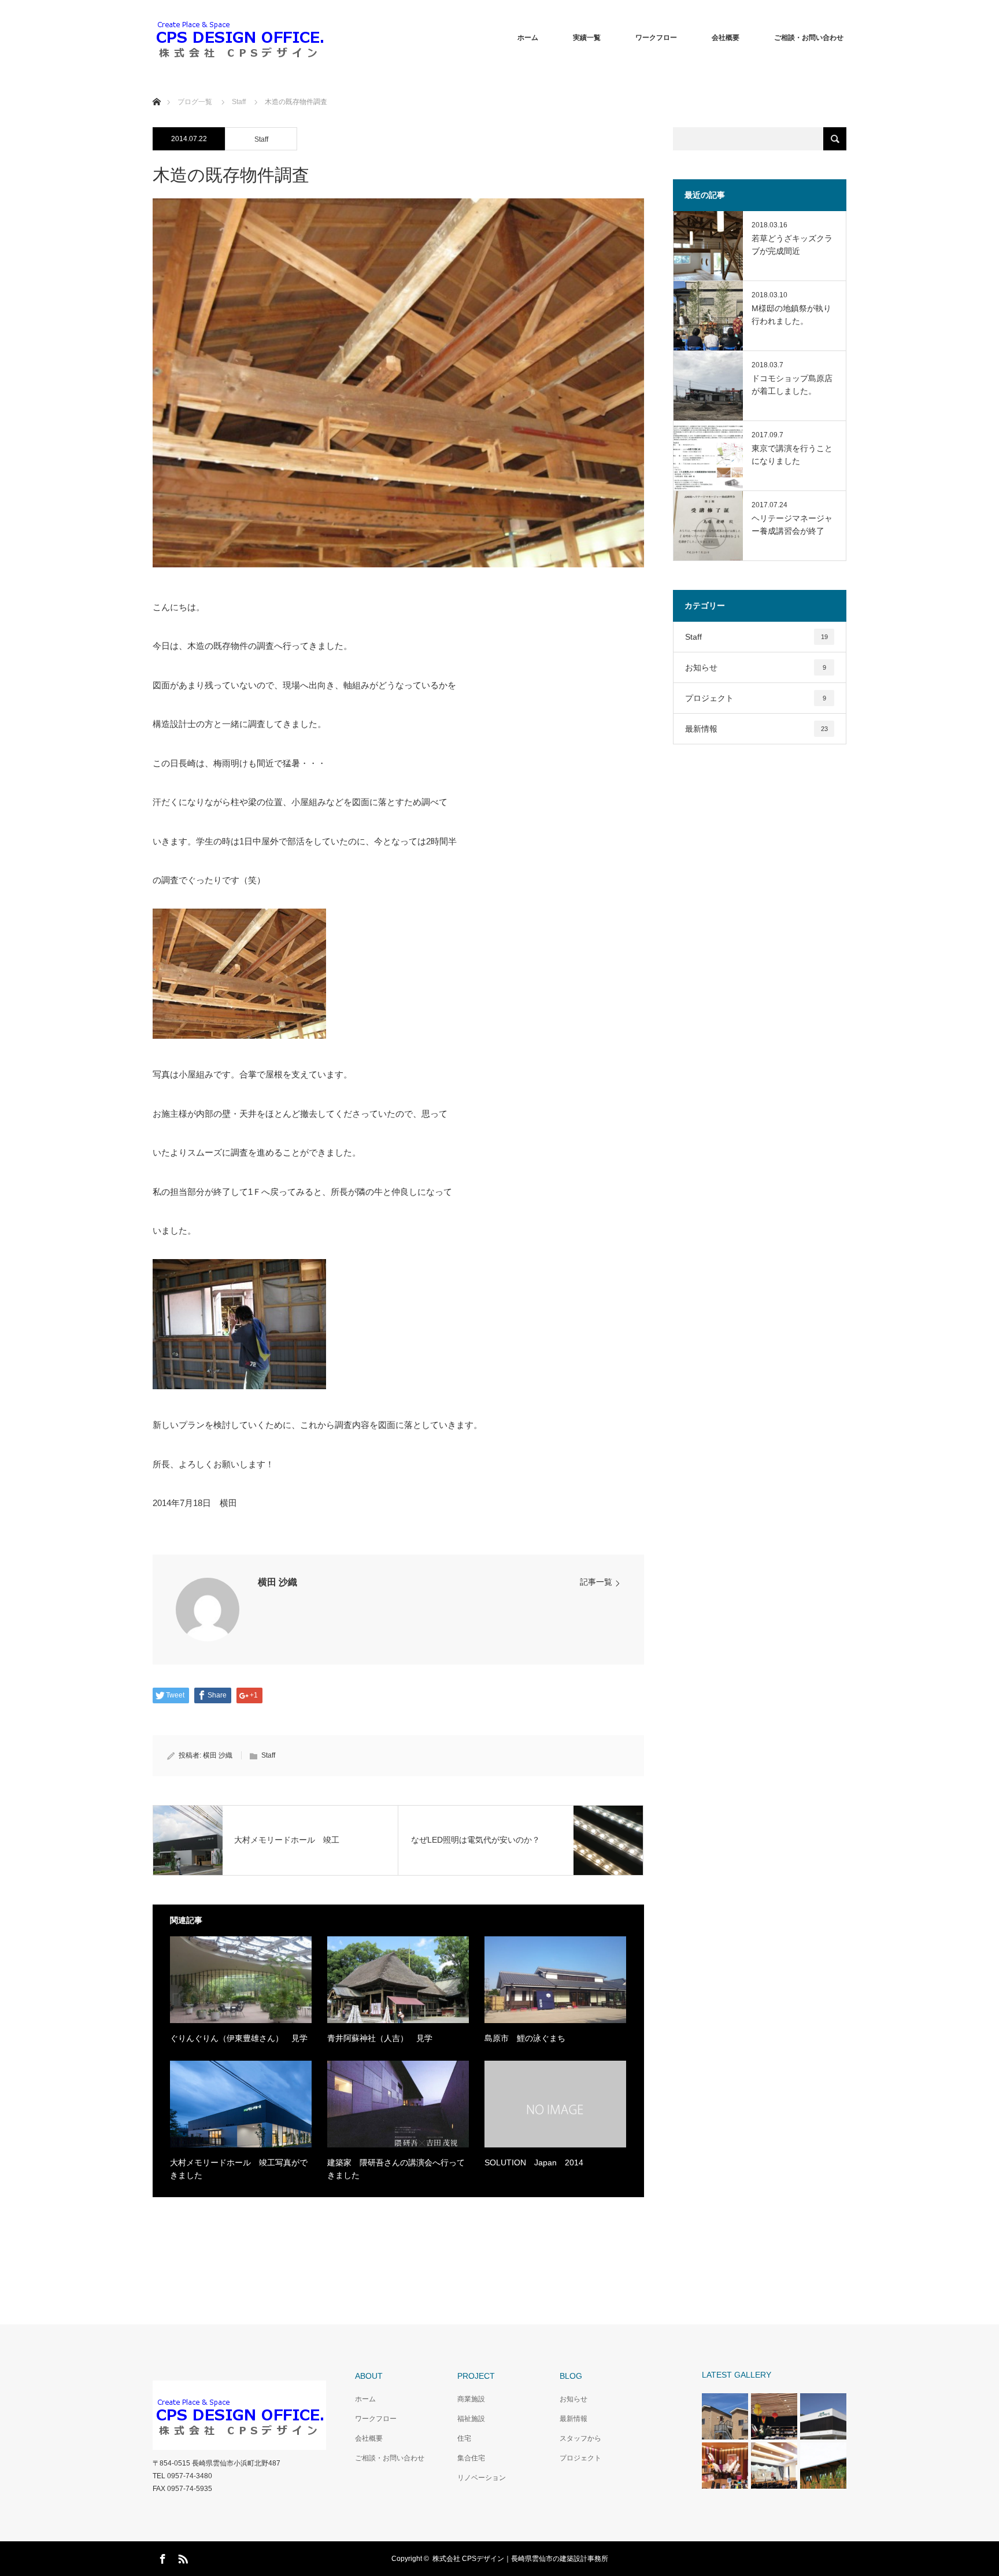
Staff (261, 139)
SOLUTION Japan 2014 (538, 2162)
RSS (182, 2557)
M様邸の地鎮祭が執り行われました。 (791, 315)
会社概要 (726, 38)
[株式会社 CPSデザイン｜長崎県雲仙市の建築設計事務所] (239, 38)
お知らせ (756, 667)
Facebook (161, 2557)
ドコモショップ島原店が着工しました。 (792, 385)
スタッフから (580, 2438)
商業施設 (471, 2399)
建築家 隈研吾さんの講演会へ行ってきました (396, 2169)
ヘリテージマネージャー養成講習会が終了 (792, 525)
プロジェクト (756, 698)
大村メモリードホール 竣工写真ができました (239, 2169)
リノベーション (482, 2478)
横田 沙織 (277, 1582)
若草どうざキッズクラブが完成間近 (792, 245)
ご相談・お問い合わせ (809, 38)
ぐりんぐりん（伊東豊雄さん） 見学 (239, 2038)
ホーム (528, 38)
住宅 (464, 2438)
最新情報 (756, 729)
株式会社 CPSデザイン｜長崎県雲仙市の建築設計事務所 (520, 2559)
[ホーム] (156, 88)
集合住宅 (471, 2458)
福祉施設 (471, 2419)
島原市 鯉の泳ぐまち (525, 2038)
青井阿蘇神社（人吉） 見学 (380, 2038)
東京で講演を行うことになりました (792, 455)
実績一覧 (587, 38)
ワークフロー (656, 38)
